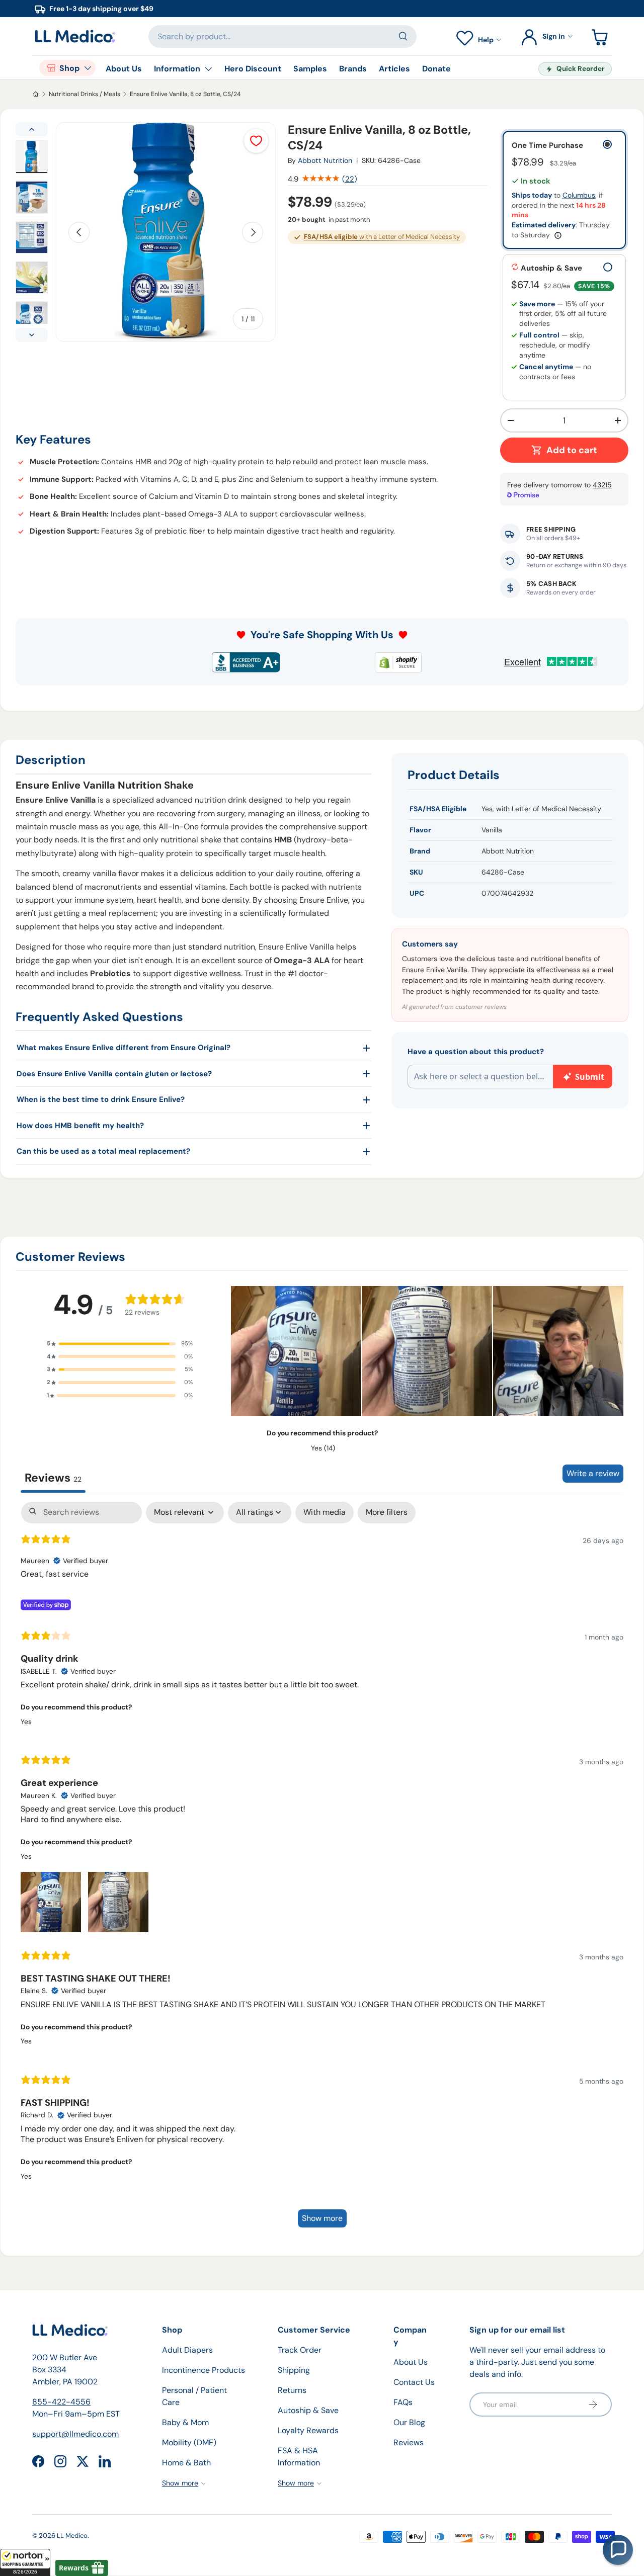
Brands (353, 69)
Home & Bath (186, 2463)
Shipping (294, 2370)
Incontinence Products (204, 2370)
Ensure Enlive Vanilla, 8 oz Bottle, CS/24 (185, 94)
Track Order (300, 2350)
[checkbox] (325, 1513)
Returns (292, 2390)
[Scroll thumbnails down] (32, 335)
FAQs (403, 2402)
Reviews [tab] (53, 1478)
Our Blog (409, 2422)
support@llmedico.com (75, 2434)
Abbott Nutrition (325, 160)
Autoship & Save (308, 2410)
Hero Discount (253, 69)
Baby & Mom (185, 2422)
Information (177, 69)
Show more (322, 2218)
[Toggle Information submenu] (208, 69)
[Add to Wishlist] (256, 141)
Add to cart (572, 450)
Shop (69, 68)
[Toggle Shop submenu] (88, 68)
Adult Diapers (187, 2350)
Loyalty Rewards (308, 2430)
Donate (436, 69)
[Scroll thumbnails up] (32, 129)
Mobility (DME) (189, 2442)
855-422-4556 (61, 2402)
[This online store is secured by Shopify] (398, 662)
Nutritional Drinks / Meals (85, 94)
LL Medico (72, 2536)
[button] (25, 2562)
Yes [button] (26, 1722)
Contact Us (414, 2382)
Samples (310, 69)
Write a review (593, 1473)
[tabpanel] (322, 1869)
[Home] (36, 94)
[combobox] (283, 36)
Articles (394, 69)
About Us (124, 69)
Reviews (409, 2442)
